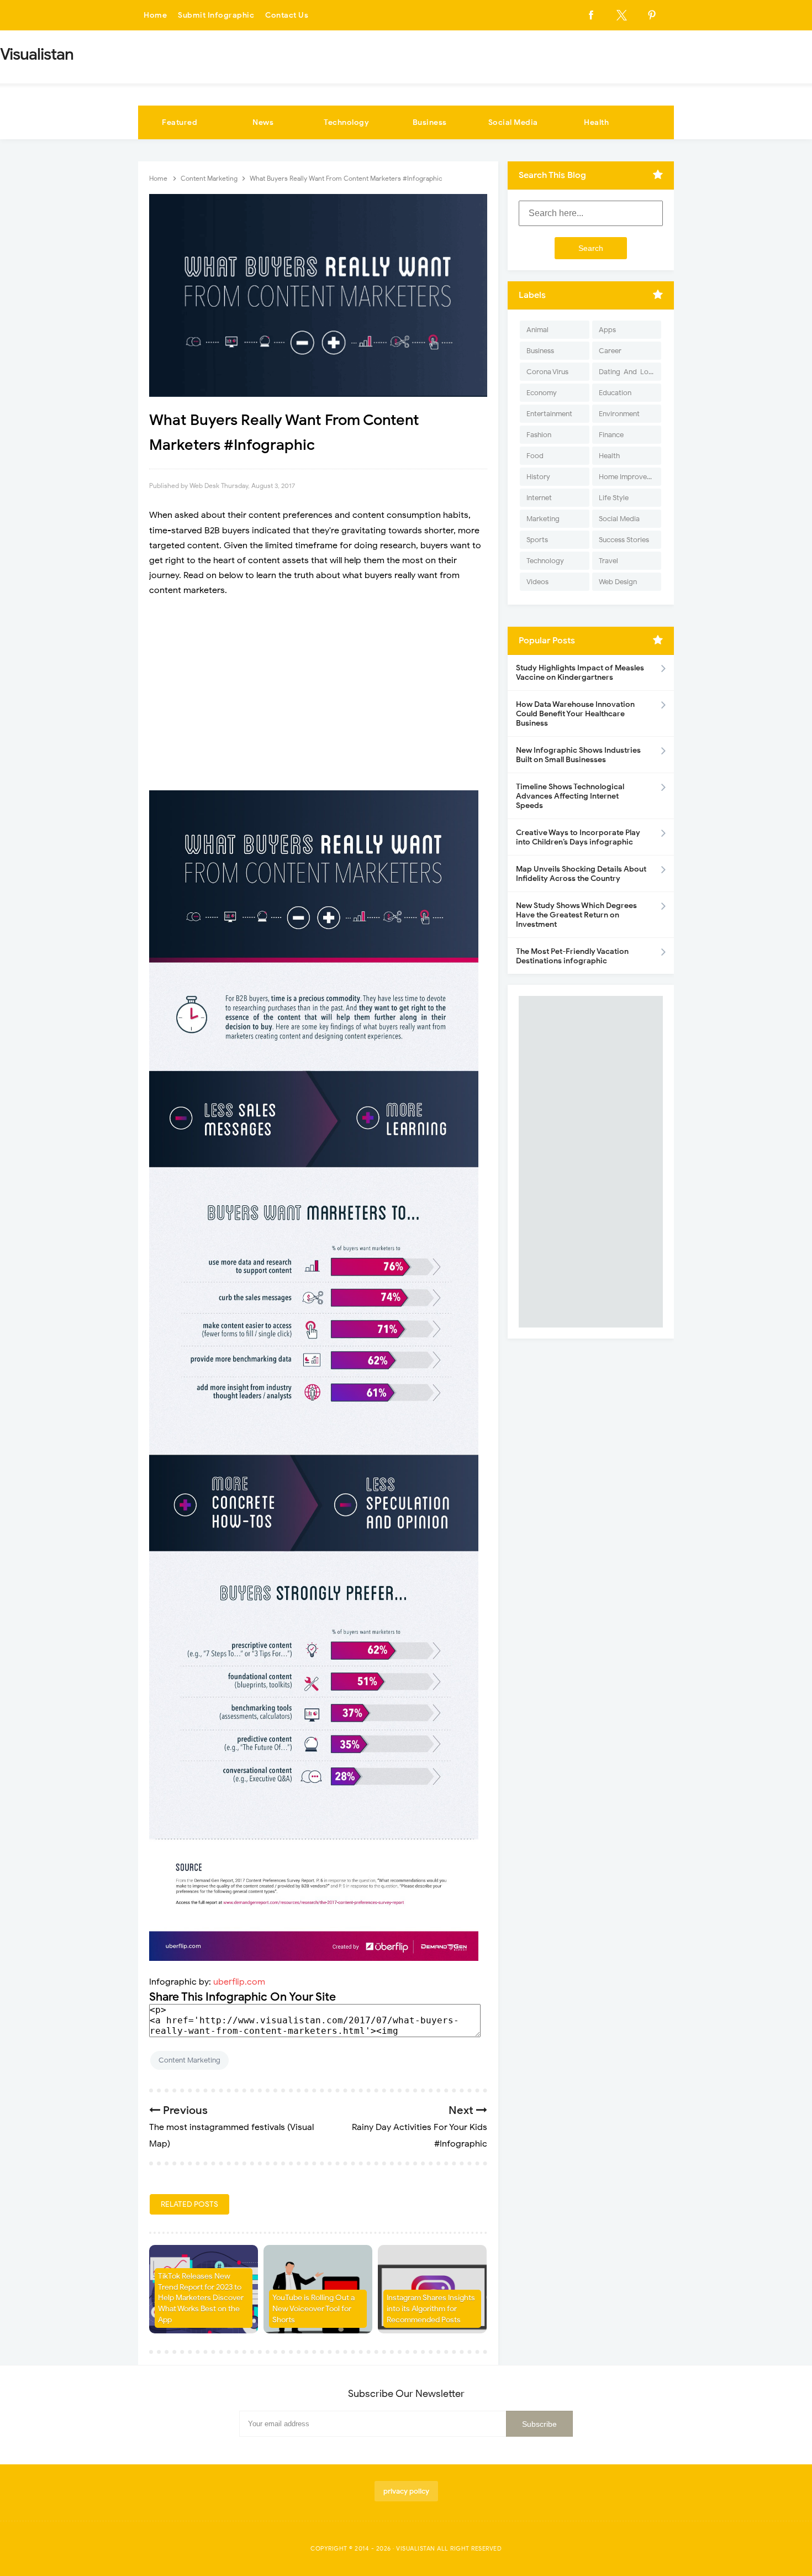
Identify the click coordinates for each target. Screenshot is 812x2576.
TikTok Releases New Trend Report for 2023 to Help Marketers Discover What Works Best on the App (201, 2298)
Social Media (513, 122)
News (263, 122)
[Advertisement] (318, 687)
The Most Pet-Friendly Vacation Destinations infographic (572, 956)
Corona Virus (547, 372)
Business (430, 122)
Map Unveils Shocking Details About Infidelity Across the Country (581, 874)
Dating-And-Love (628, 372)
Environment (619, 414)
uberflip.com (239, 1982)
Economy (542, 393)
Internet (539, 498)
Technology (346, 122)
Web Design (618, 582)
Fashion (539, 435)
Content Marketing (189, 2060)
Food (535, 456)
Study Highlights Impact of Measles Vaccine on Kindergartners (580, 673)
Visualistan (416, 2548)
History (538, 477)
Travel (608, 561)
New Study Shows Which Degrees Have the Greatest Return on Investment (576, 915)
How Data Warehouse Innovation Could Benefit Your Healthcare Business (575, 714)
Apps (607, 330)
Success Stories (624, 540)
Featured (180, 122)
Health (596, 122)
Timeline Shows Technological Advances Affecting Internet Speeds (570, 796)
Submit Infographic (216, 15)
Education (615, 393)
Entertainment (549, 414)
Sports (537, 540)
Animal (537, 330)
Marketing (543, 519)
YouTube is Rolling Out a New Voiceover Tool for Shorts (313, 2309)
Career (610, 351)
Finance (611, 435)
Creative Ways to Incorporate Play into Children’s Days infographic (578, 837)
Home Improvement (630, 477)
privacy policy (406, 2491)
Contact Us (287, 15)
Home (155, 15)
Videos (537, 582)
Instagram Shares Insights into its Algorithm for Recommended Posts (431, 2309)
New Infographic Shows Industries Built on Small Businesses (578, 755)
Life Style (614, 498)
